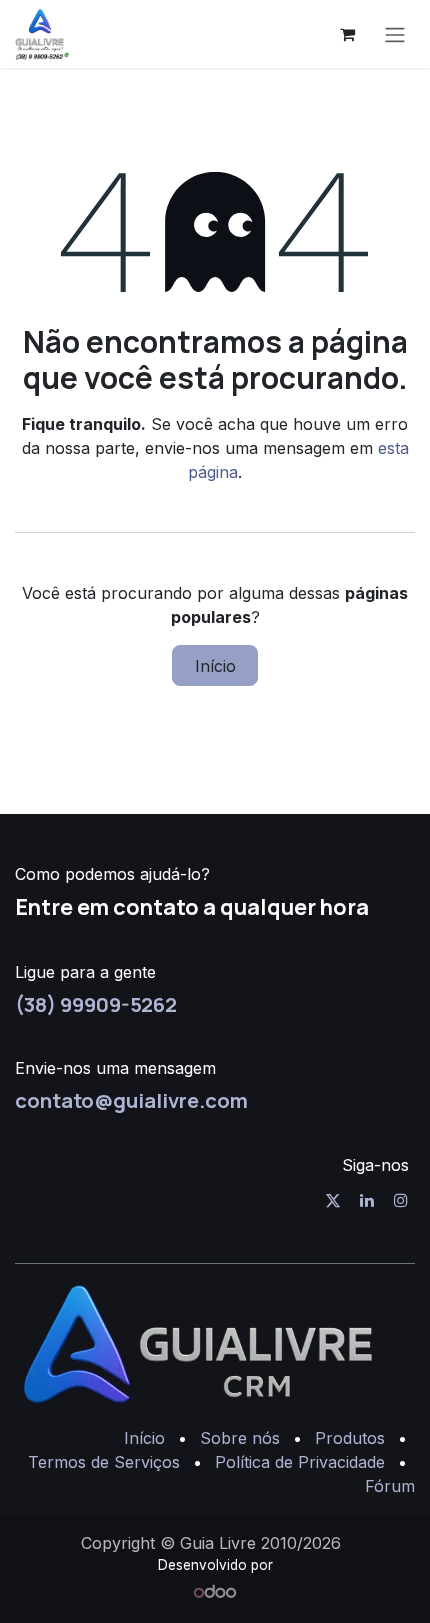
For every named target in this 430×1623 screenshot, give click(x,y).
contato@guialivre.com (131, 1100)
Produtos (350, 1438)
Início (215, 666)
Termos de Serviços (104, 1462)
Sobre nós (240, 1438)
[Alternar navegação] (395, 34)
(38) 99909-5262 (96, 1004)
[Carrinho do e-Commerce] (347, 34)
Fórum (390, 1486)
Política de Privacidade (300, 1462)
